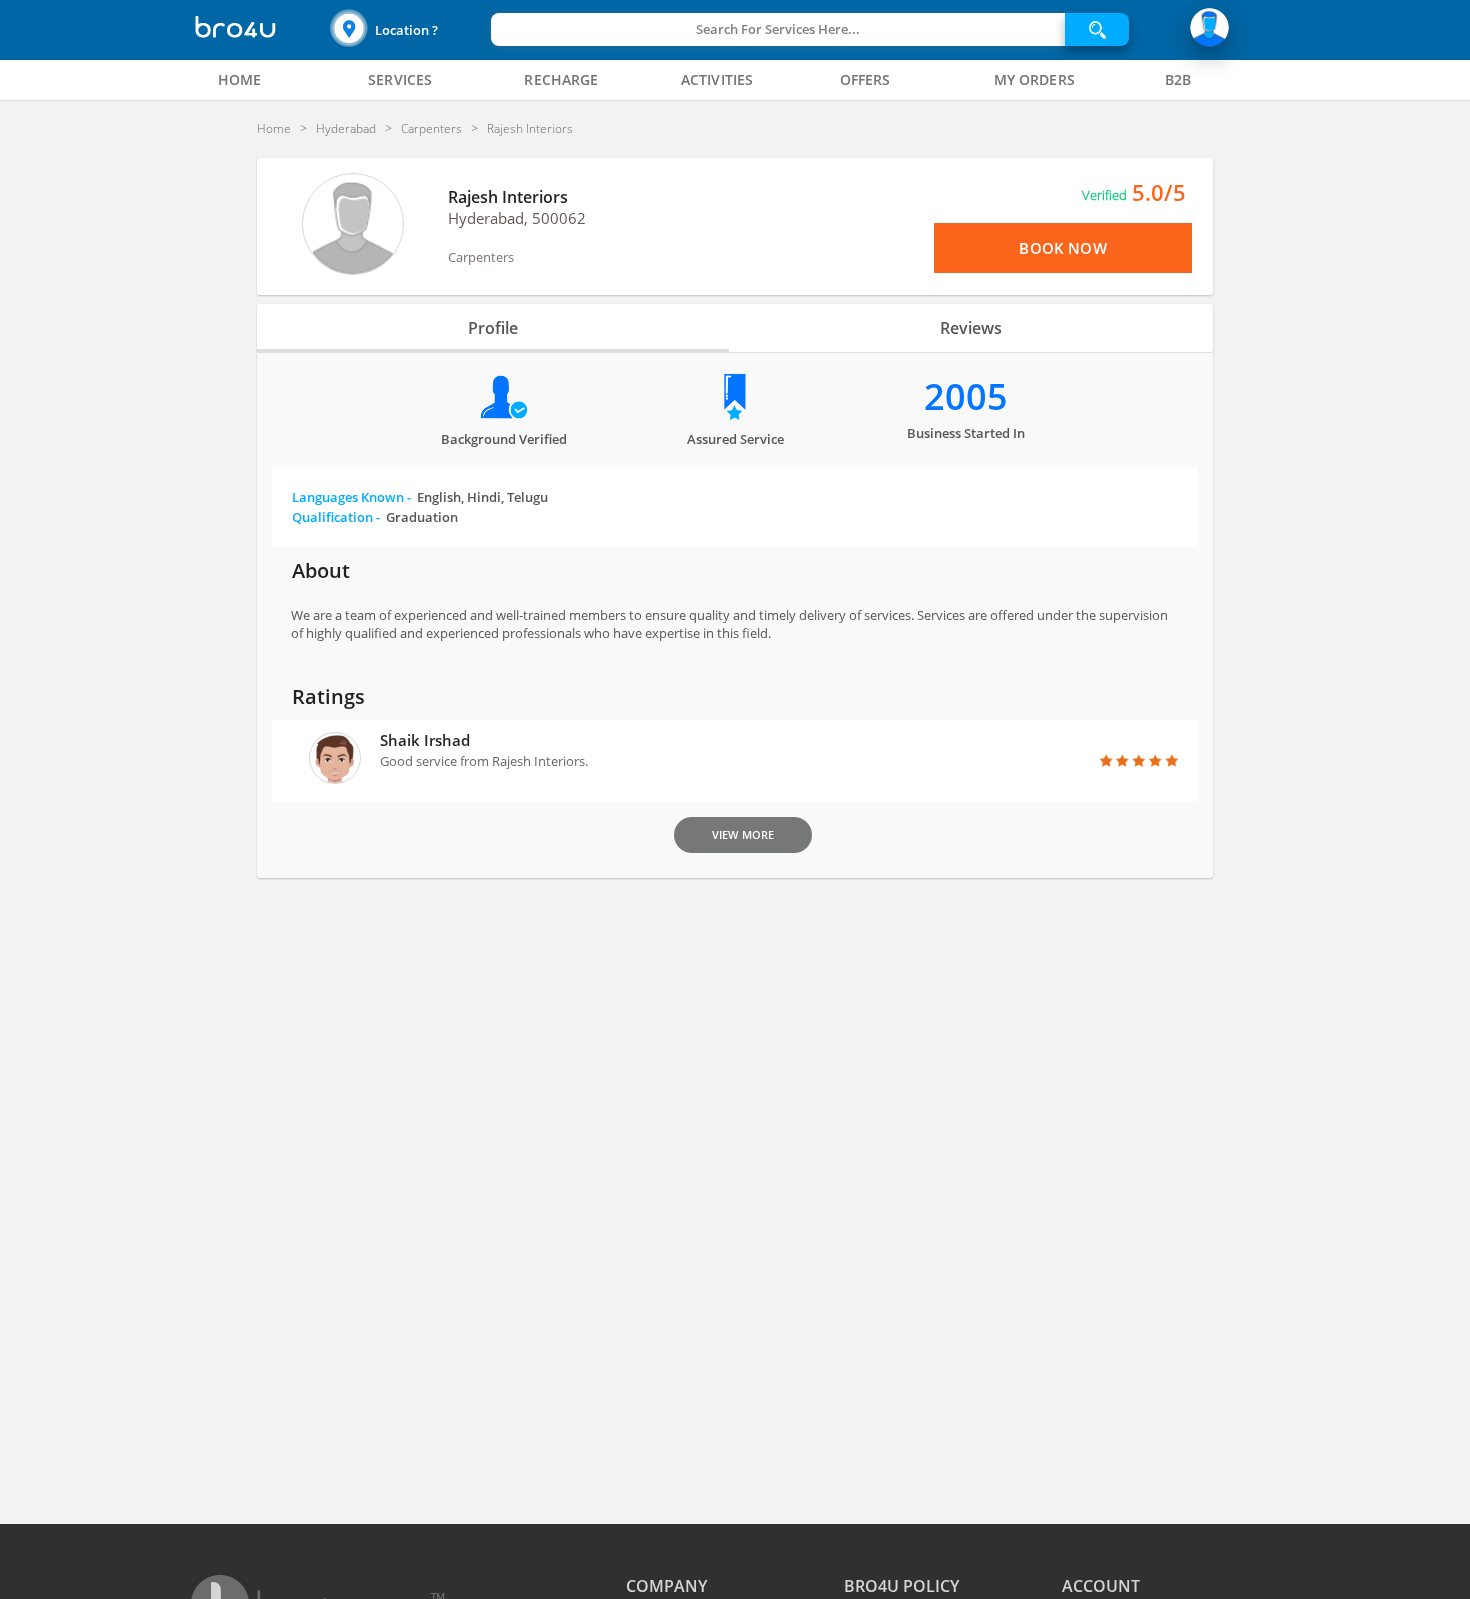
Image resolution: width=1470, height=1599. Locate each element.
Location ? (406, 30)
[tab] (240, 80)
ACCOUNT (1101, 1586)
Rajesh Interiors (508, 197)
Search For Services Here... (778, 29)
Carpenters (481, 257)
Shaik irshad (425, 740)
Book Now (1062, 248)
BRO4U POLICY (901, 1586)
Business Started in (966, 433)
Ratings (328, 696)
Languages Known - (420, 497)
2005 (966, 396)
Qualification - (375, 517)
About (321, 570)
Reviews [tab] (971, 328)
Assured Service (735, 439)
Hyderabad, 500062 (517, 218)
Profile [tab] (493, 328)
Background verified (504, 439)
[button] (408, 29)
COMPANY (666, 1586)
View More (743, 834)
